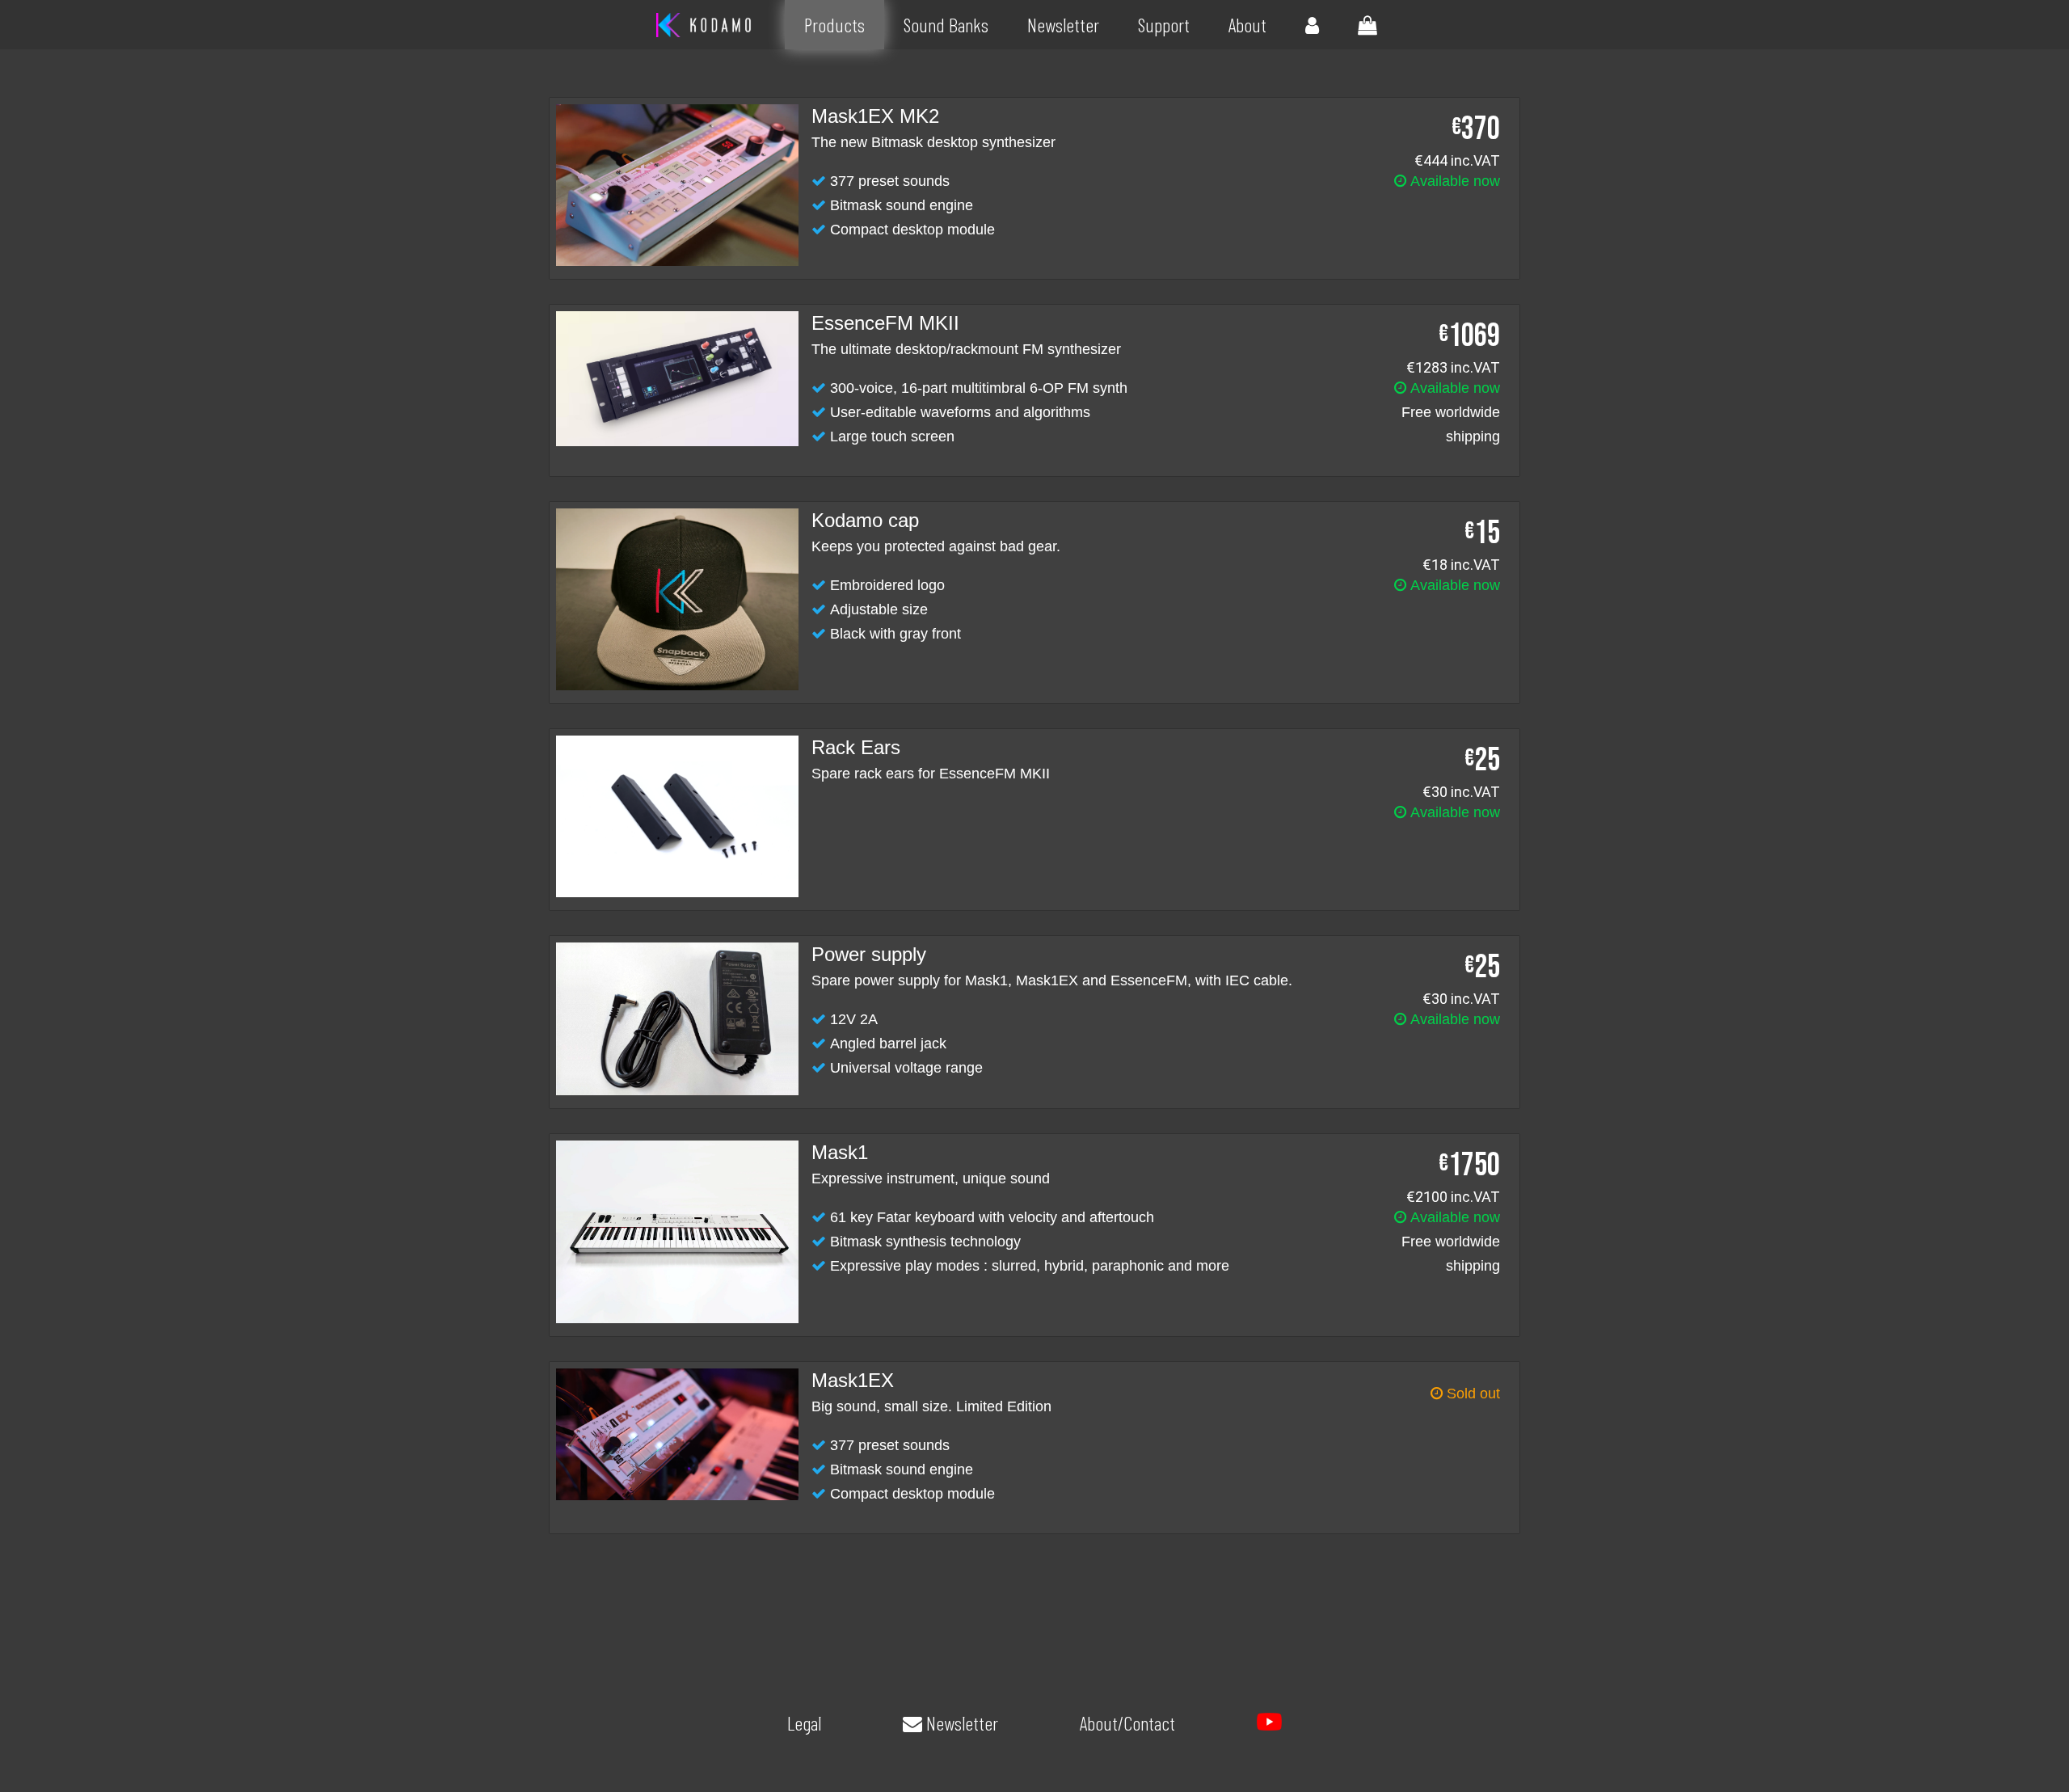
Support (1164, 25)
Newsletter (1063, 25)
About (1247, 25)
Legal (804, 1723)
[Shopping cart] (1367, 25)
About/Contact (1127, 1723)
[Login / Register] (1312, 25)
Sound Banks (946, 25)
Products (834, 25)
